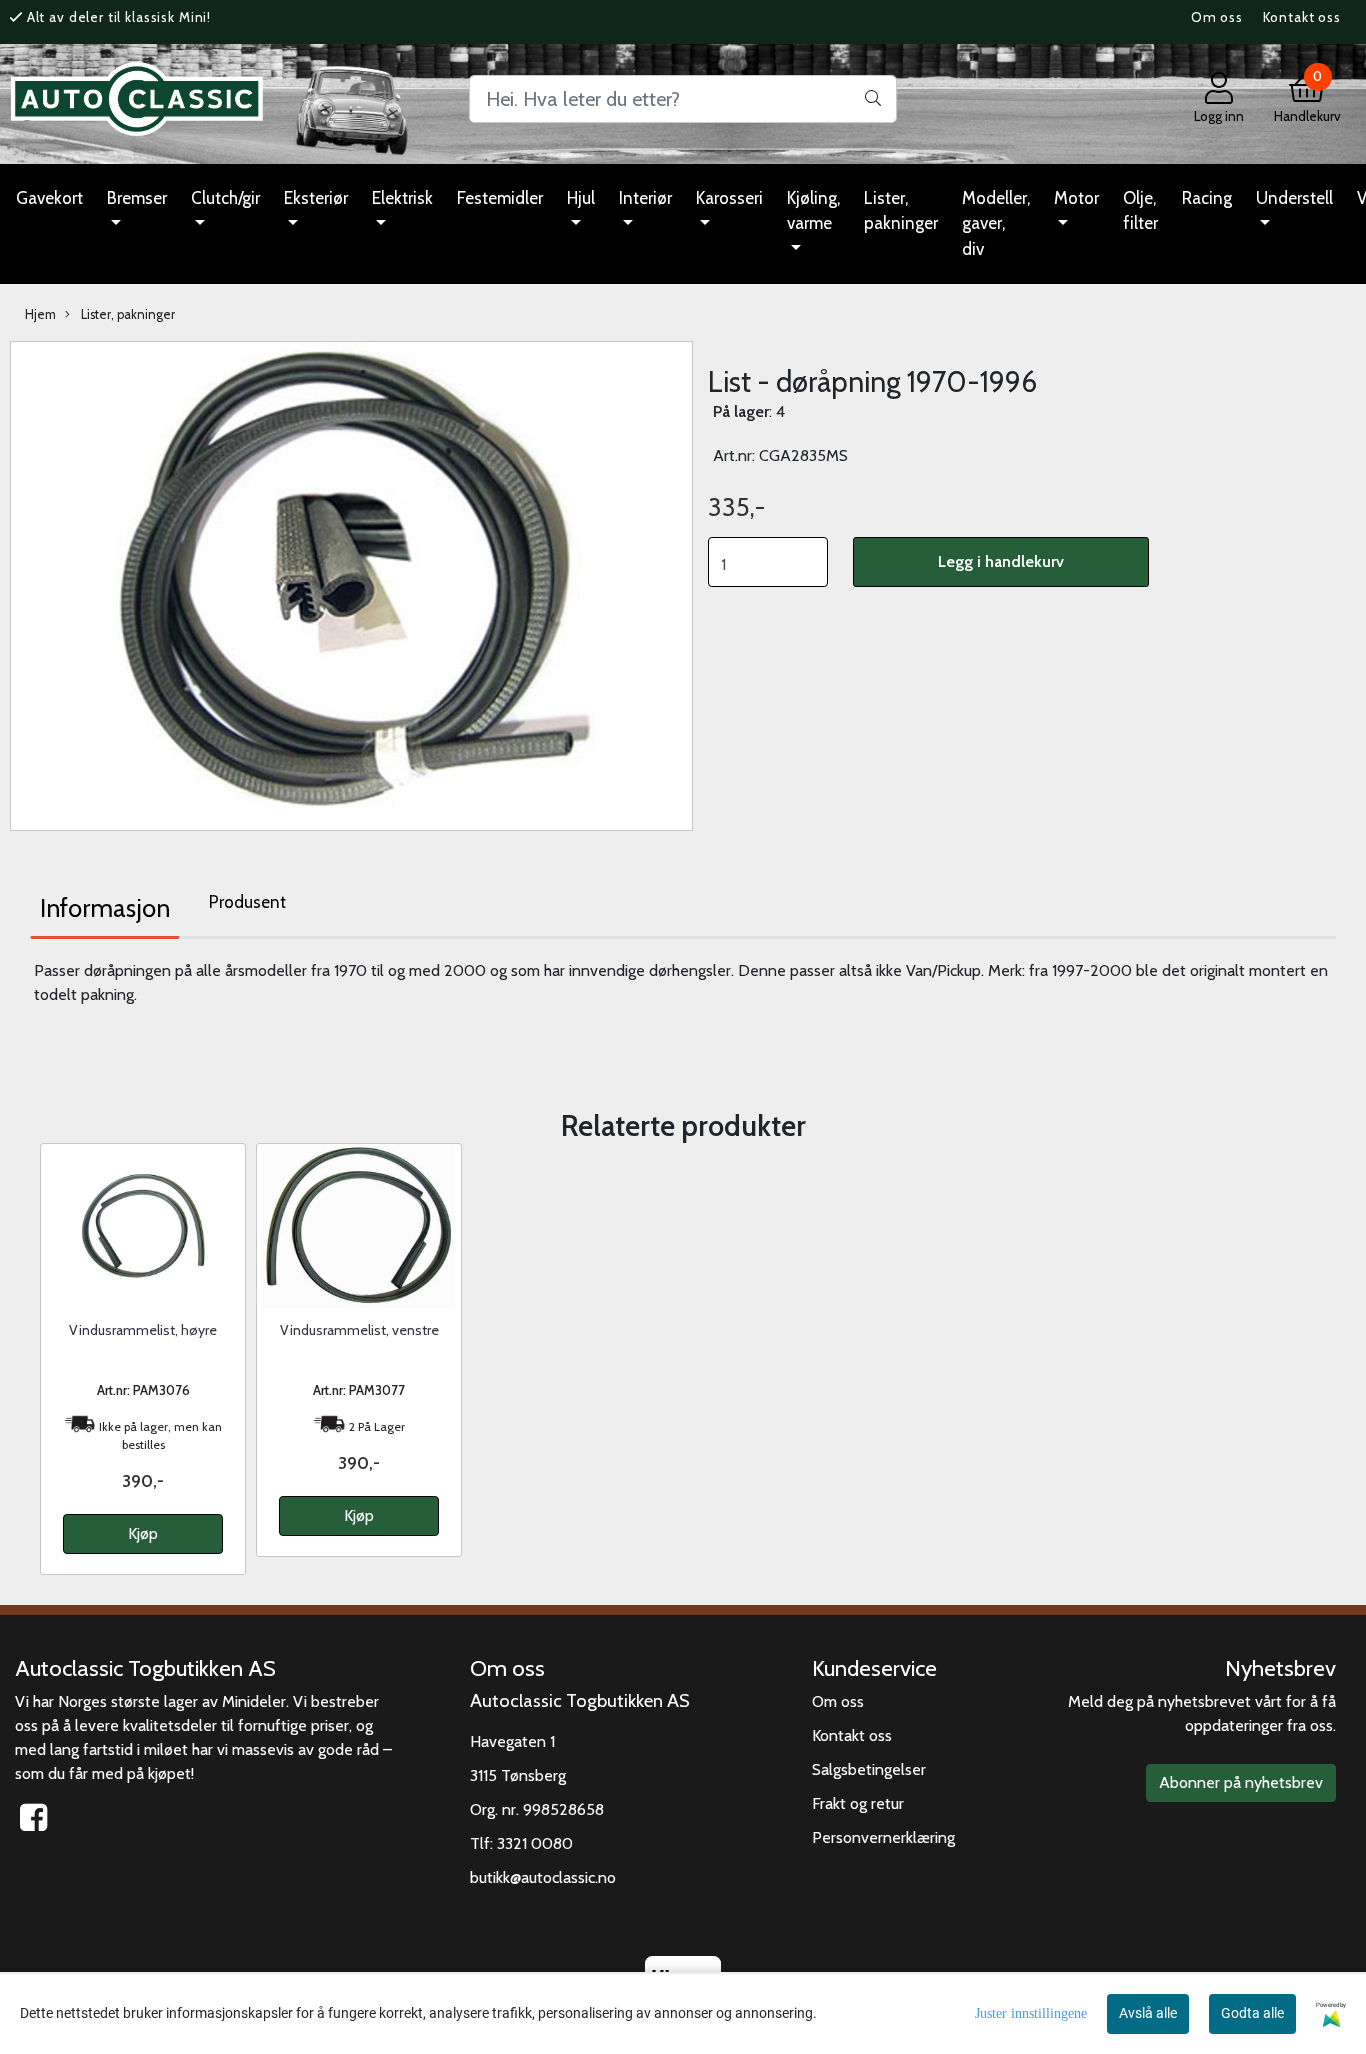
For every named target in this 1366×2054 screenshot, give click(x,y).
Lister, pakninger (901, 211)
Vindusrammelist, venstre (359, 1330)
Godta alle (1252, 2013)
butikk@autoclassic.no (543, 1877)
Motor (1076, 198)
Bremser (137, 198)
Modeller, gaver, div (996, 223)
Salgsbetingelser (869, 1769)
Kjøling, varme (813, 211)
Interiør (645, 198)
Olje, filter (1140, 211)
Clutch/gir (225, 198)
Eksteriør (316, 198)
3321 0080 (535, 1843)
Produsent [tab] (247, 902)
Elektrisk (402, 198)
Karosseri (729, 198)
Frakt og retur (858, 1803)
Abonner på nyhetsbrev (1241, 1782)
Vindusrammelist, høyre (143, 1330)
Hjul (581, 198)
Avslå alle (1148, 2013)
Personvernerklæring (883, 1837)
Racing (1207, 198)
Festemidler (500, 198)
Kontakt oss (1302, 17)
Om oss (1217, 17)
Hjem (40, 314)
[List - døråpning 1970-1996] (351, 584)
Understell (1294, 198)
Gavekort (49, 198)
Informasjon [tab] (105, 908)
